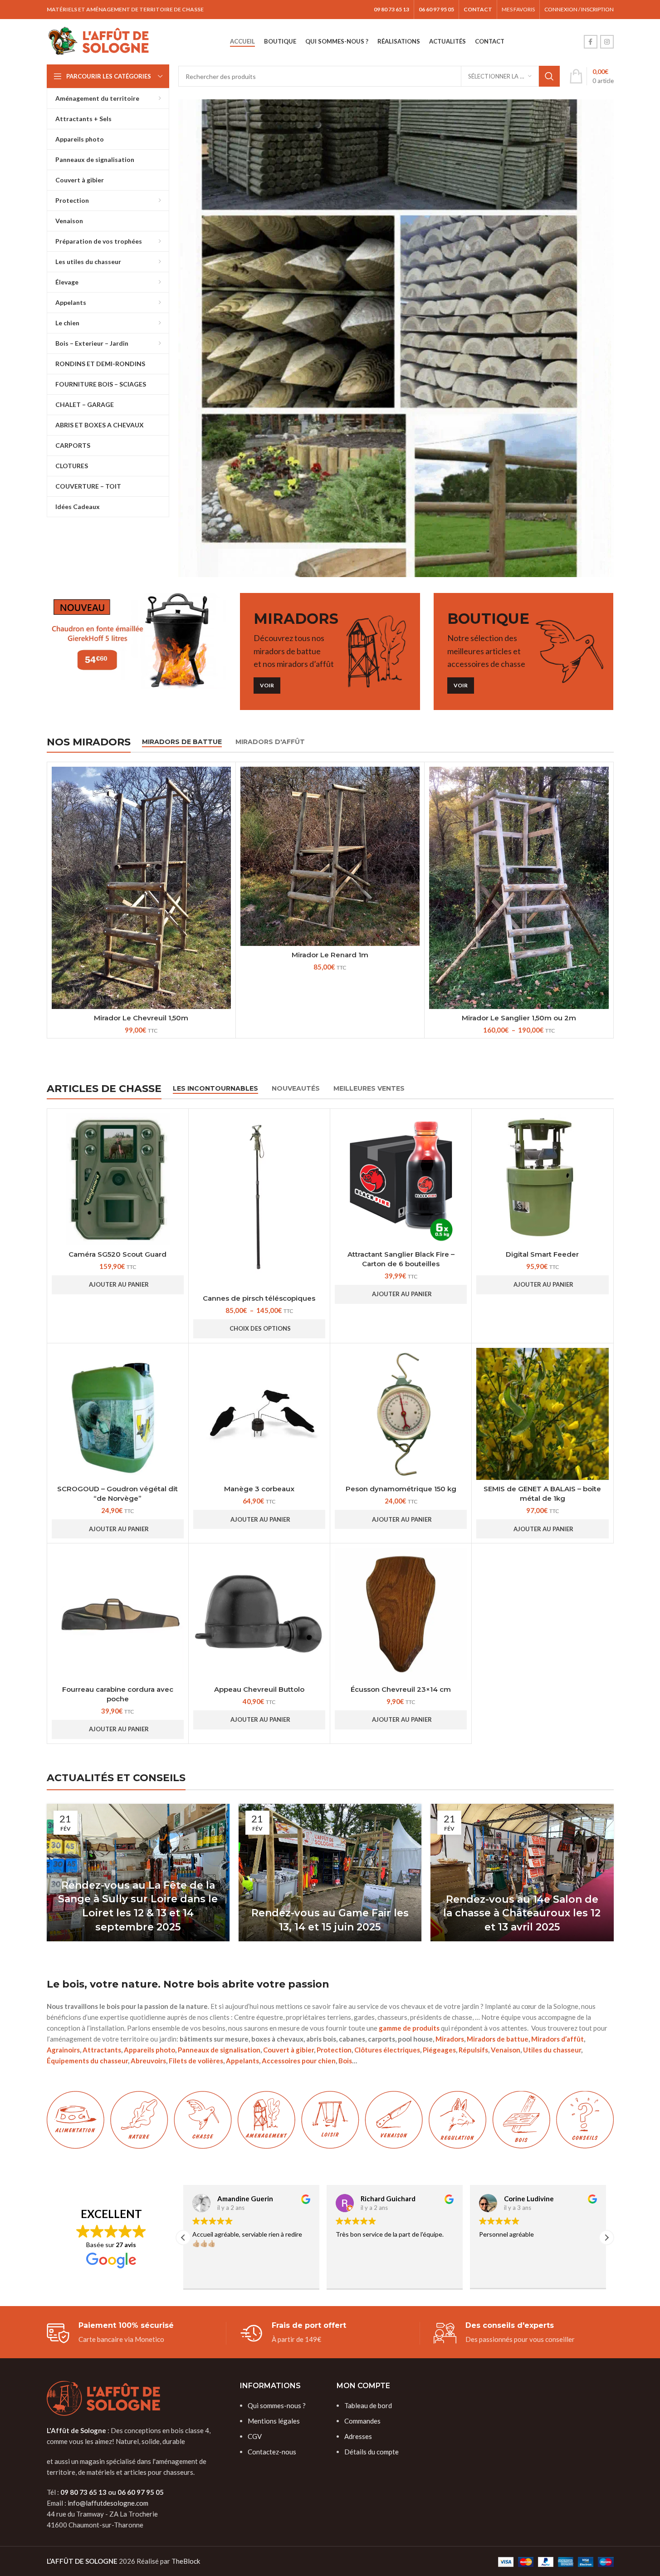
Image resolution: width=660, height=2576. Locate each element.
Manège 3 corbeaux (259, 1489)
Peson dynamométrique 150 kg (401, 1489)
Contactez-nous (272, 2452)
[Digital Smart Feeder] (542, 1179)
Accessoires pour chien (299, 2061)
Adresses (358, 2436)
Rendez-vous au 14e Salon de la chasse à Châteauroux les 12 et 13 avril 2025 (522, 1913)
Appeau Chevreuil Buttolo (259, 1689)
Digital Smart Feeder (542, 1254)
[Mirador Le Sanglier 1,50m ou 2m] (519, 888)
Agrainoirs (63, 2050)
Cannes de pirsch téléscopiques (259, 1298)
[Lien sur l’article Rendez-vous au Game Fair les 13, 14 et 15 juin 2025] (330, 1872)
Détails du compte (372, 2452)
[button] (118, 1285)
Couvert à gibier (288, 2050)
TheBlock (186, 2561)
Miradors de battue (498, 2039)
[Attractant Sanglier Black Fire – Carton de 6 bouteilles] (401, 1179)
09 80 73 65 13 (83, 2492)
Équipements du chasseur (87, 2061)
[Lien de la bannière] (396, 338)
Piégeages (439, 2050)
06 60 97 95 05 (141, 2492)
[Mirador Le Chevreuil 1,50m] (141, 888)
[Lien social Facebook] (591, 42)
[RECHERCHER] (549, 76)
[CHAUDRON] (137, 641)
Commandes (362, 2421)
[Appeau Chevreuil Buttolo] (259, 1614)
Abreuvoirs (148, 2061)
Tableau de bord (368, 2405)
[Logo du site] (99, 41)
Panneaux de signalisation (219, 2050)
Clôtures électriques (387, 2050)
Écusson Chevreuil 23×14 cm (401, 1689)
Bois (345, 2061)
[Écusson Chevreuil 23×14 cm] (401, 1614)
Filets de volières (196, 2061)
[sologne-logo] (103, 2398)
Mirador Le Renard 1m (330, 955)
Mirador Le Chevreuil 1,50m (141, 1018)
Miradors (450, 2039)
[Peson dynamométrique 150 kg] (401, 1414)
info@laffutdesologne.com (108, 2503)
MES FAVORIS (518, 9)
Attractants (102, 2050)
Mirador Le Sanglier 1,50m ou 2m (519, 1018)
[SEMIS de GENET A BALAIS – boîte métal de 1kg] (542, 1414)
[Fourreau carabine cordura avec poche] (118, 1614)
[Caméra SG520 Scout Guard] (118, 1179)
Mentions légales (274, 2421)
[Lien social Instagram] (607, 42)
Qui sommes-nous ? (277, 2405)
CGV (255, 2436)
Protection (334, 2050)
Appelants (242, 2061)
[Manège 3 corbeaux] (259, 1414)
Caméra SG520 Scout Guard (117, 1254)
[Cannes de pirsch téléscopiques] (259, 1201)
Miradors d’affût (557, 2039)
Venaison (506, 2050)
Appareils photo (149, 2050)
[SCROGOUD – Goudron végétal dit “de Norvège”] (118, 1414)
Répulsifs (473, 2050)
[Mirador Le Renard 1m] (330, 856)
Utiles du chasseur (552, 2050)
